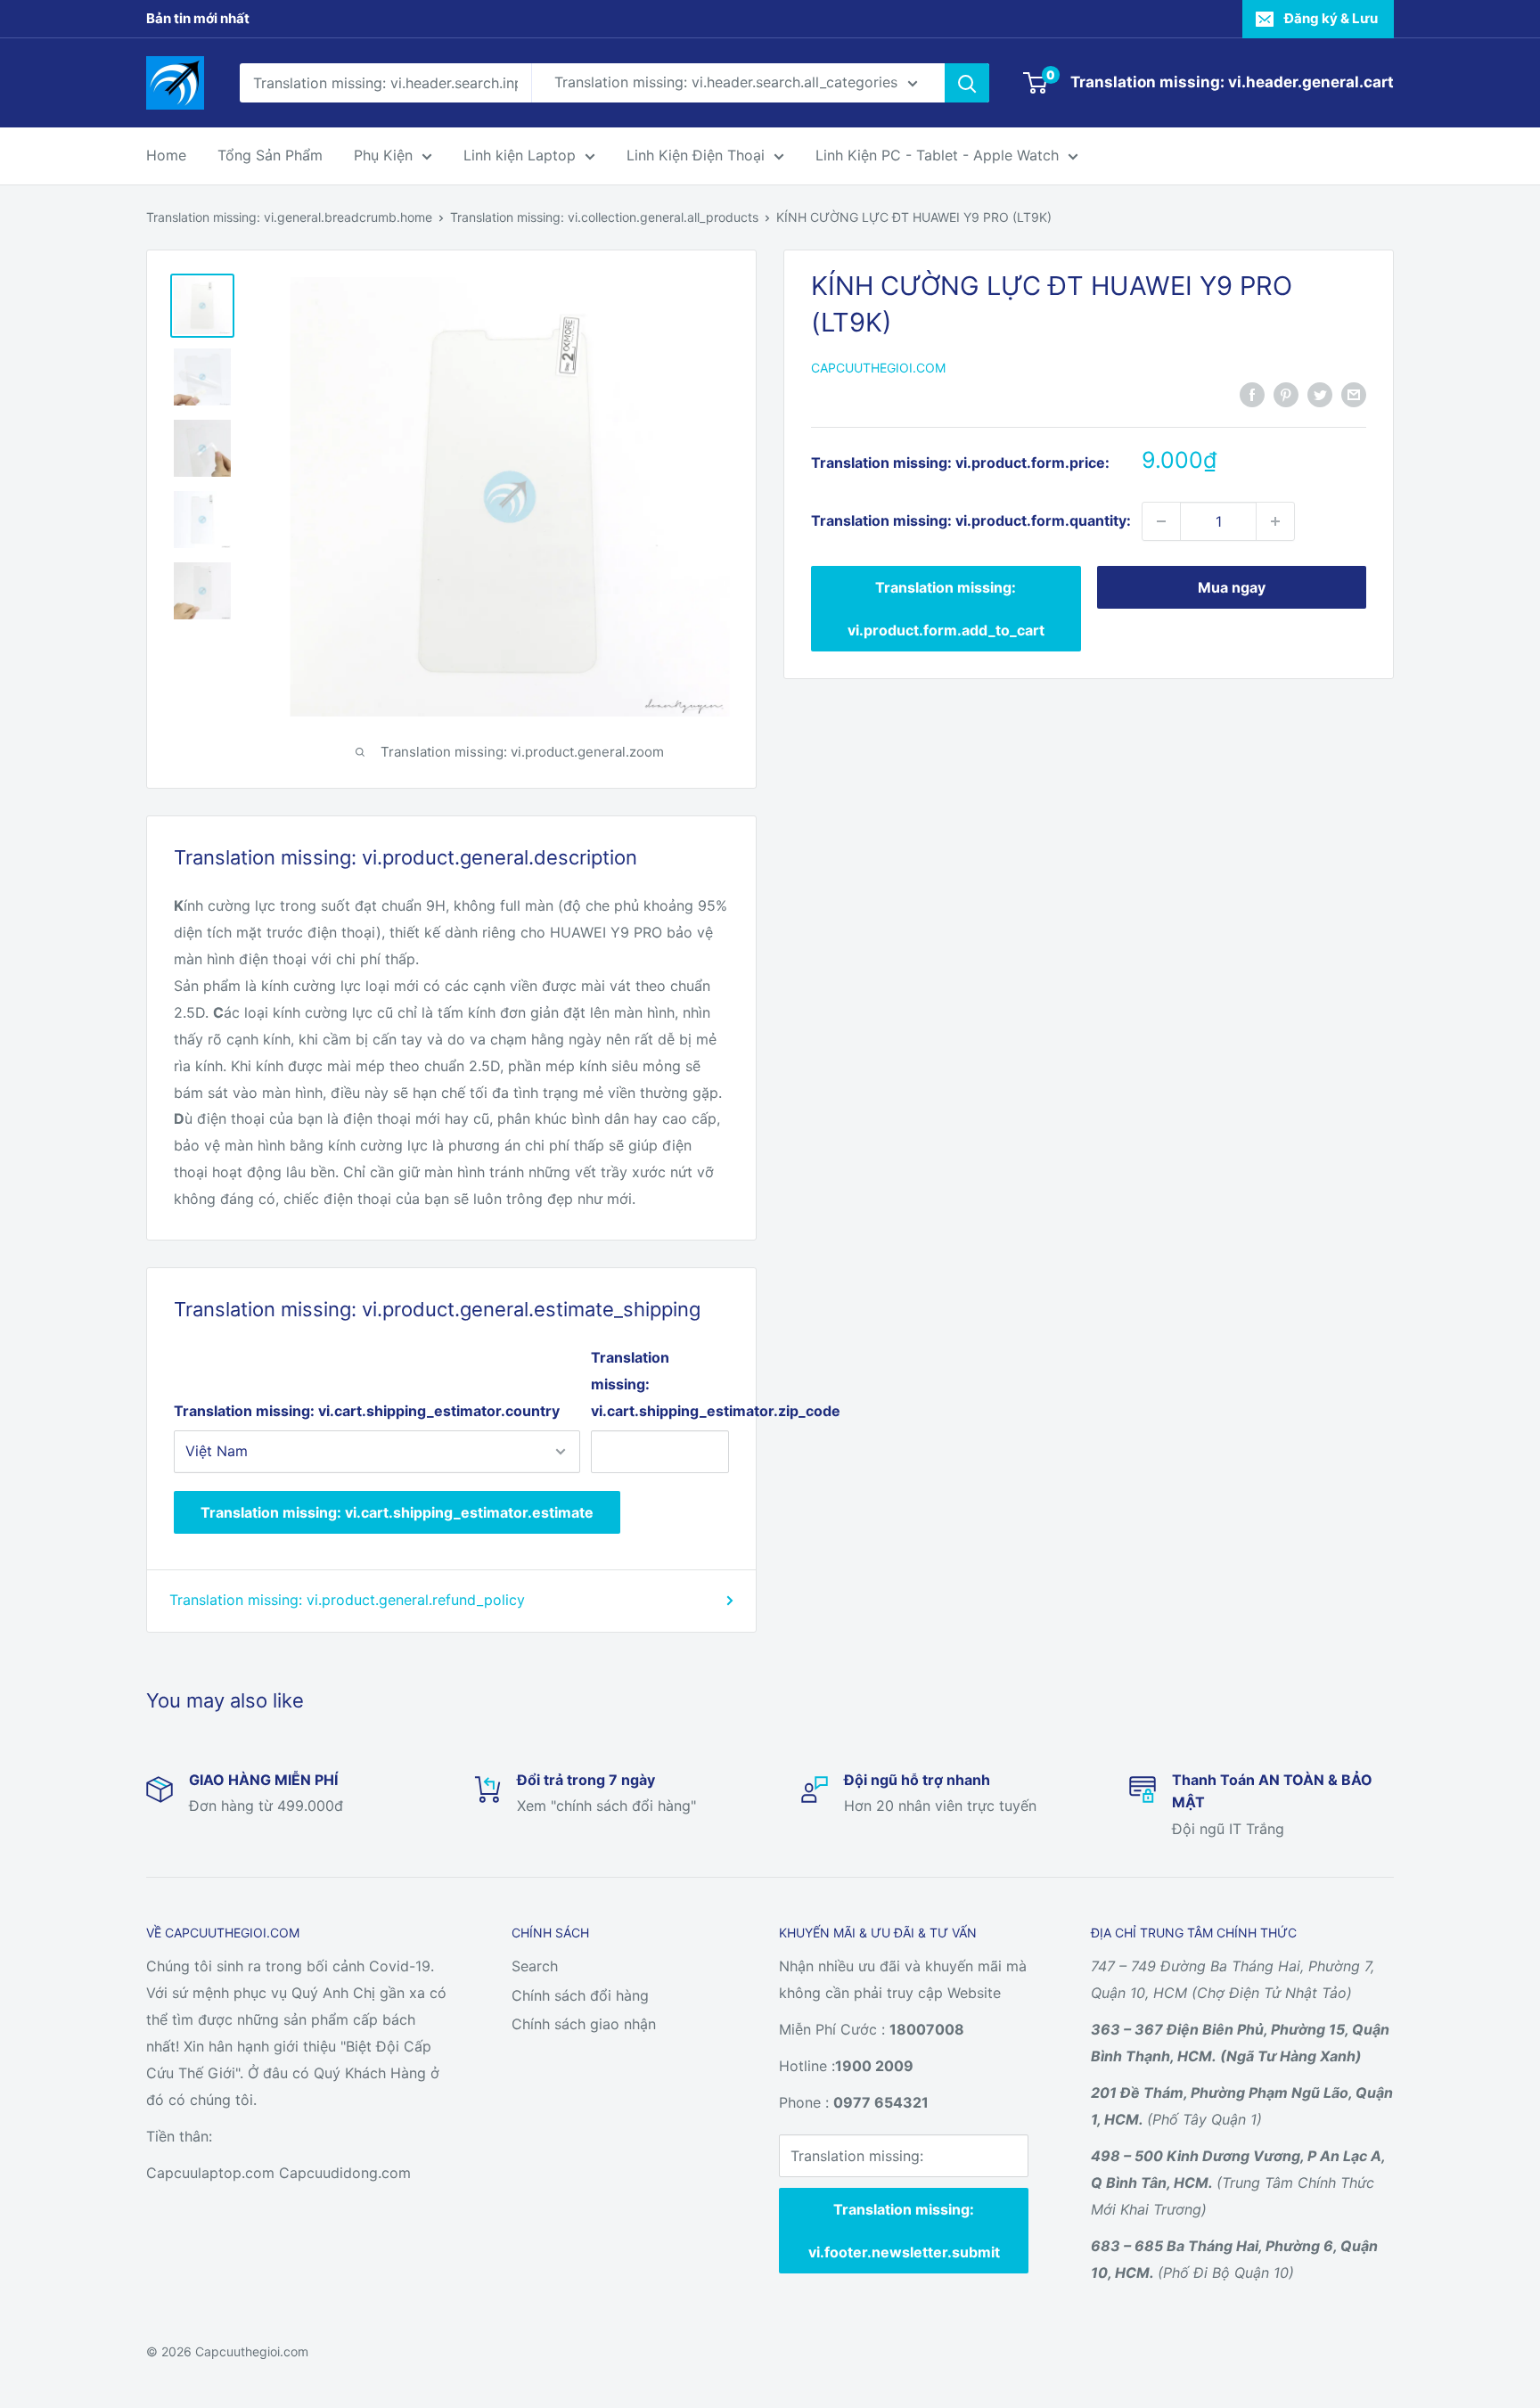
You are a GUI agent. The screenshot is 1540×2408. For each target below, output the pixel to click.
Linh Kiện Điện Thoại (696, 155)
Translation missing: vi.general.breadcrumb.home (289, 217)
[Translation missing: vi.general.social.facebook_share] (1252, 394)
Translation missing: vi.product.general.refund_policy (347, 1600)
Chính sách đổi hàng (580, 1995)
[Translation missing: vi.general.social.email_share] (1354, 394)
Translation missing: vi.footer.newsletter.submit (904, 2231)
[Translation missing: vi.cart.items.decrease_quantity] (1161, 521)
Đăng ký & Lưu (1331, 18)
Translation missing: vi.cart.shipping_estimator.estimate (397, 1512)
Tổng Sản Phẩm (270, 155)
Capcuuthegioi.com (878, 368)
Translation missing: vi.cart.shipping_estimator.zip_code (660, 1384)
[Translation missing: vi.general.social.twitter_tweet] (1320, 394)
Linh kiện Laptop (520, 155)
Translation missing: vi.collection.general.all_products (604, 217)
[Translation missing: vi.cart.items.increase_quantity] (1275, 521)
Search (535, 1966)
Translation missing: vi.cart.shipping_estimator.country (367, 1411)
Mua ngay (1232, 587)
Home (166, 155)
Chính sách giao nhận (584, 2024)
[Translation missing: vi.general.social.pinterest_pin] (1286, 394)
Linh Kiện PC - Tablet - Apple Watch (937, 155)
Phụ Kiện (383, 155)
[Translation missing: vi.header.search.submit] (967, 83)
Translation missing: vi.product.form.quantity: (971, 520)
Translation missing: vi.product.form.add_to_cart (946, 609)
